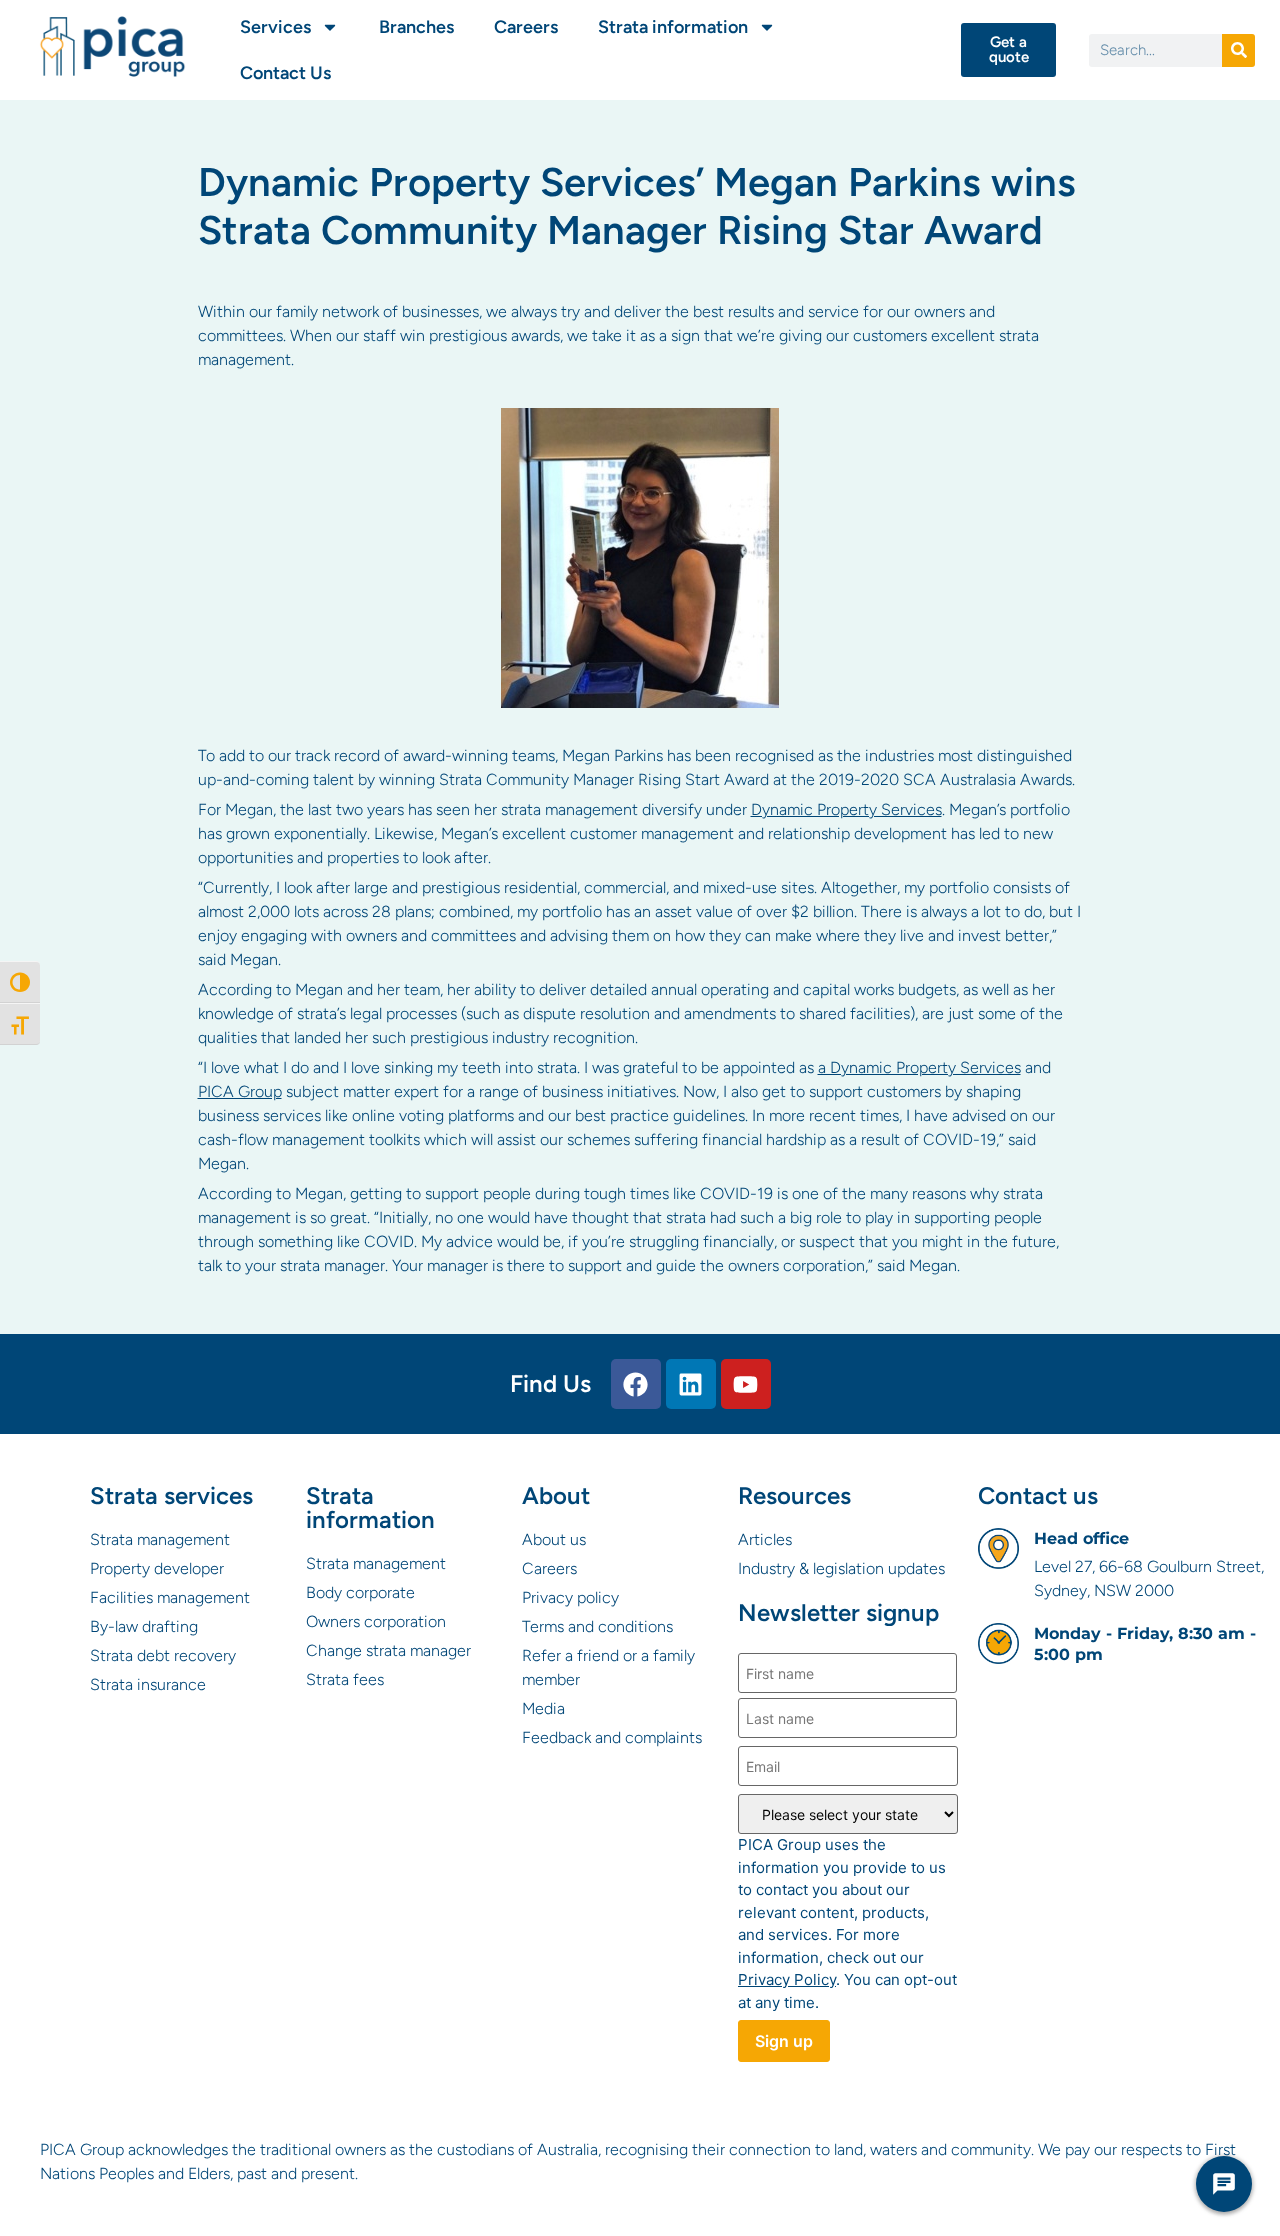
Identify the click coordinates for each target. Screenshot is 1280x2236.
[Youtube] (746, 1384)
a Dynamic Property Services (919, 1067)
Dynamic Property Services (846, 809)
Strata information (673, 27)
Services (275, 27)
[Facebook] (636, 1384)
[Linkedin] (691, 1384)
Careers (526, 27)
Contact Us (285, 73)
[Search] (1238, 50)
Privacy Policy (787, 1979)
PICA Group (240, 1091)
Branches (416, 27)
